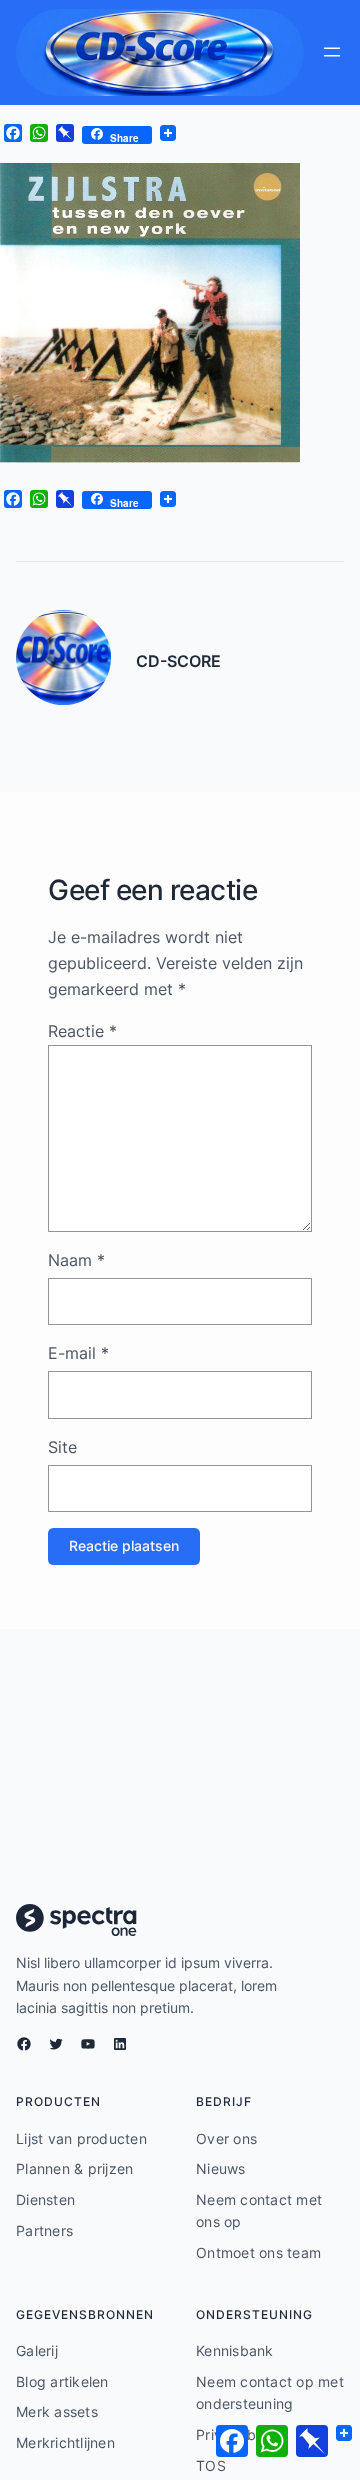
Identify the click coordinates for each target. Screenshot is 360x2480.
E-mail (78, 1353)
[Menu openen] (332, 52)
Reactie (82, 1031)
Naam (76, 1260)
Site (62, 1447)
